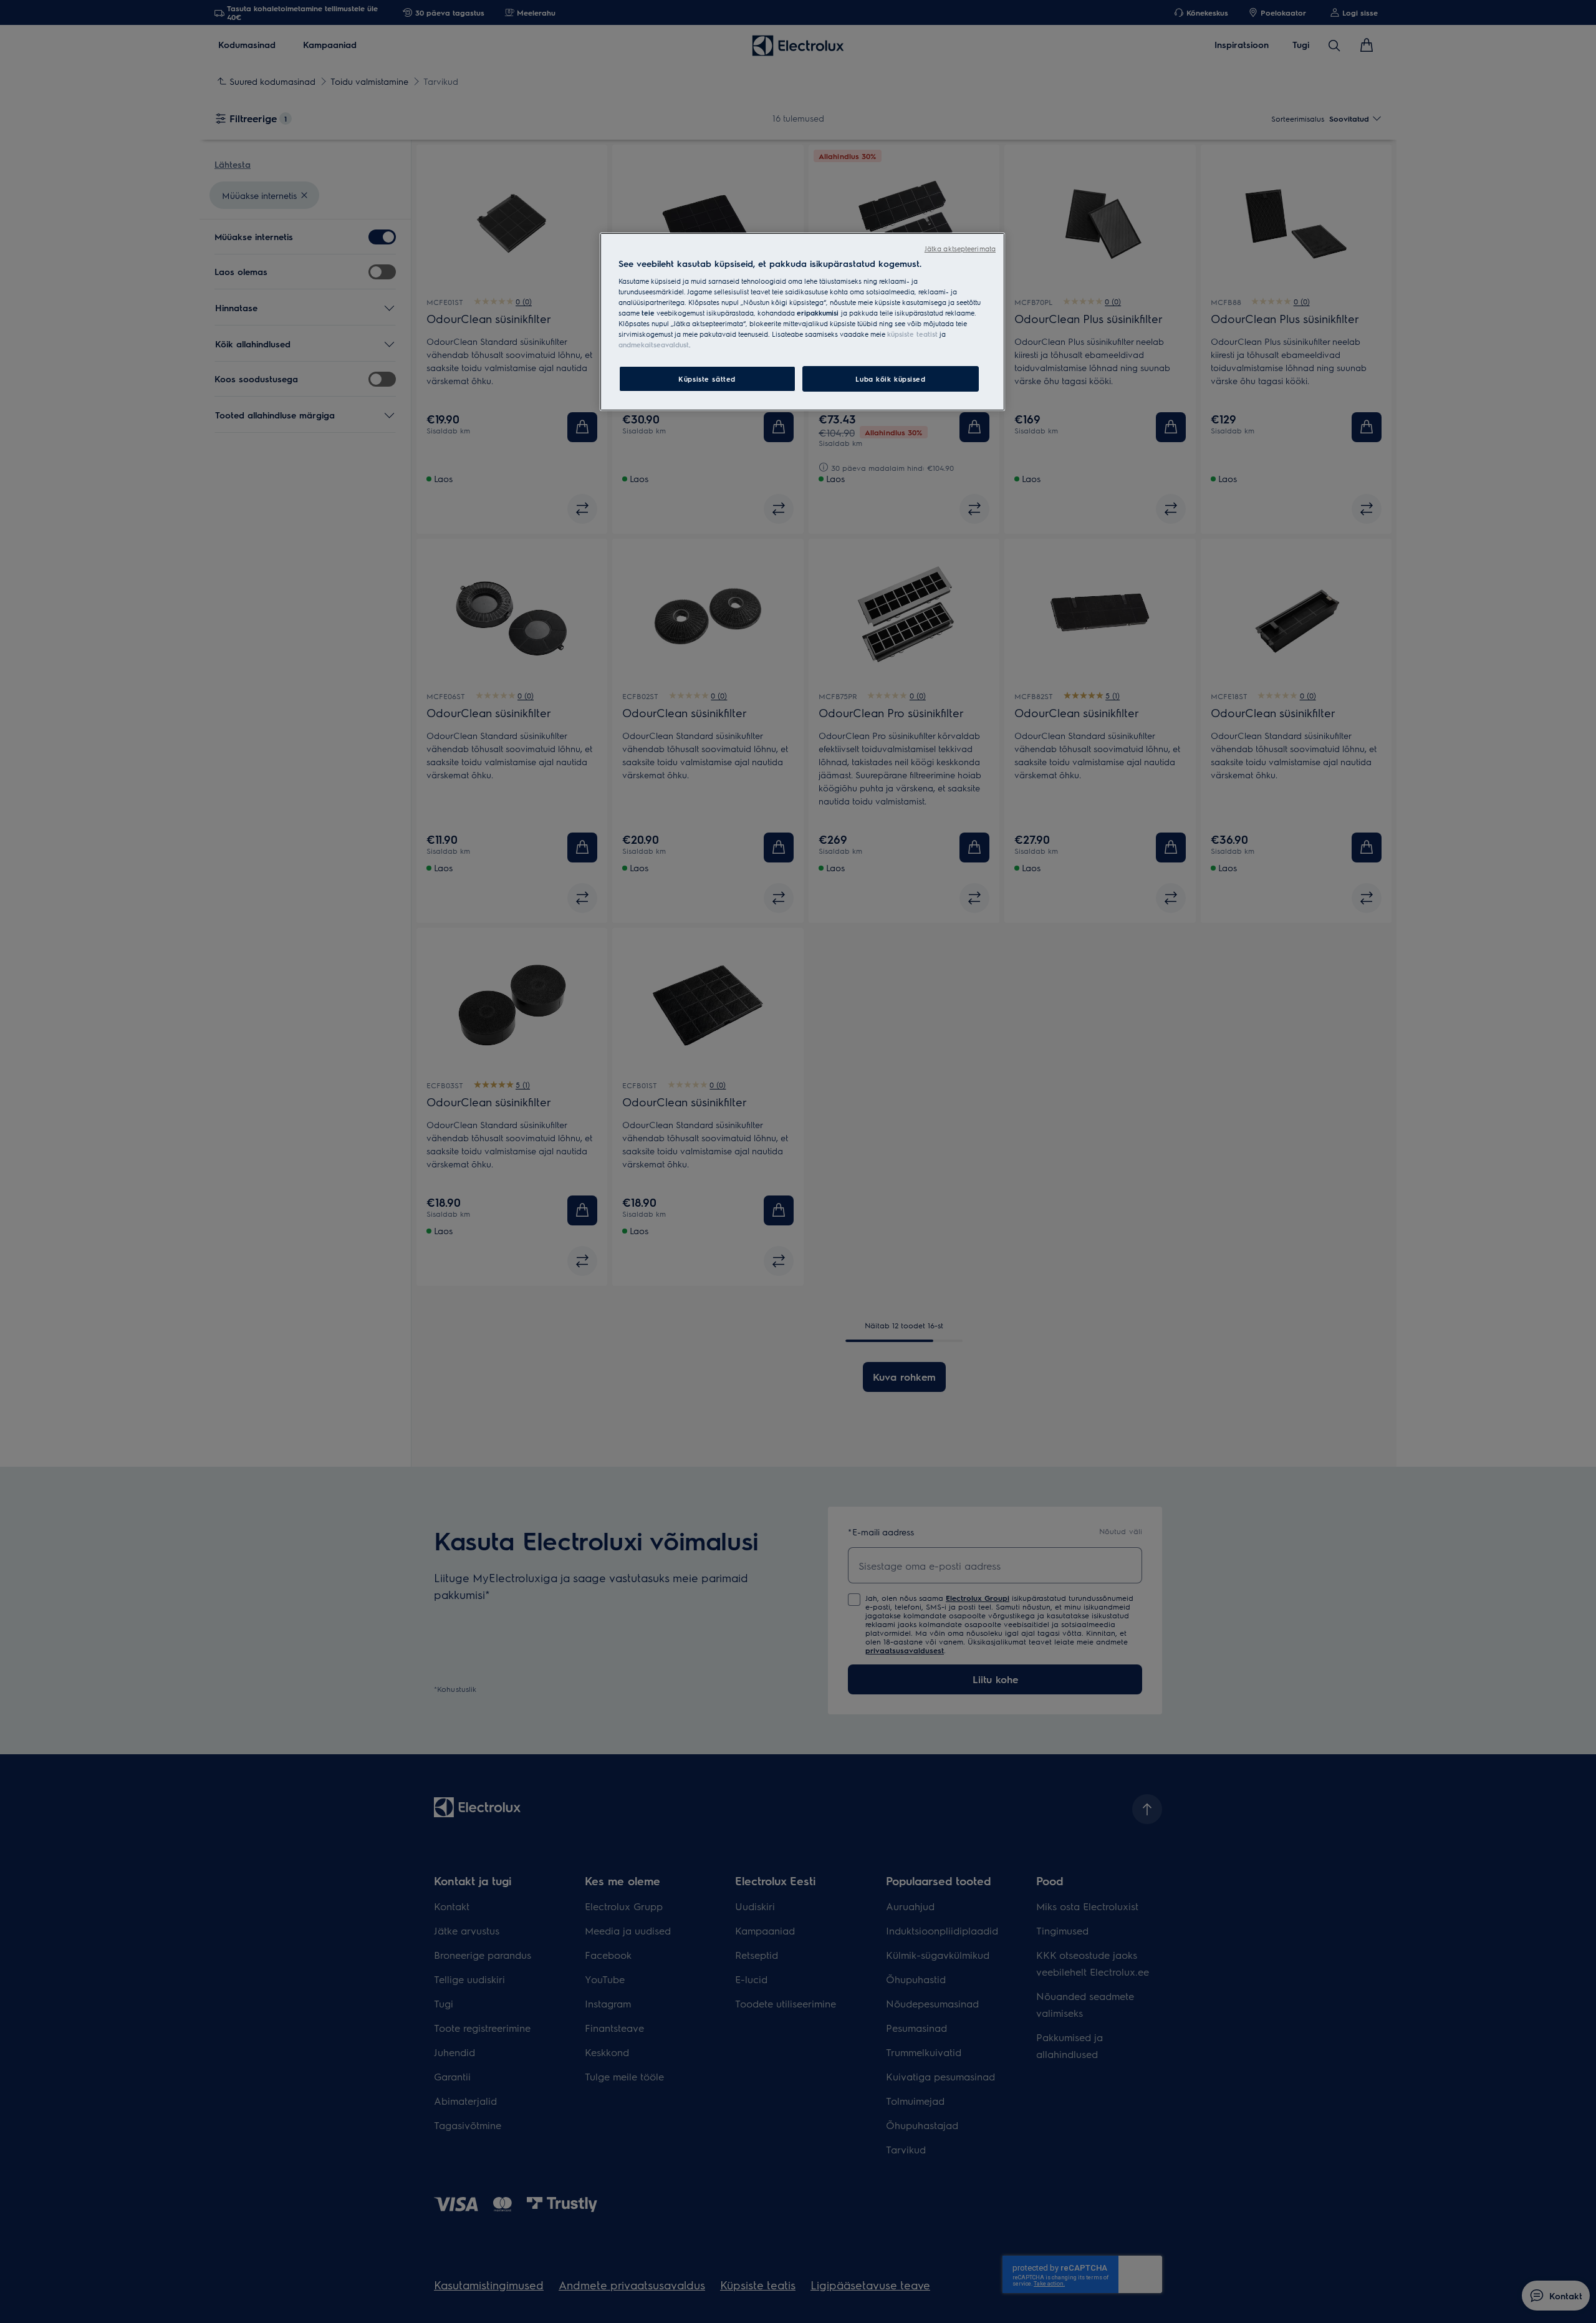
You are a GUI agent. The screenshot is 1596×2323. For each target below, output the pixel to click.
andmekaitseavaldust (654, 345)
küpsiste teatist (912, 334)
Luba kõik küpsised (890, 379)
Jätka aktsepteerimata (960, 249)
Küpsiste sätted (707, 379)
